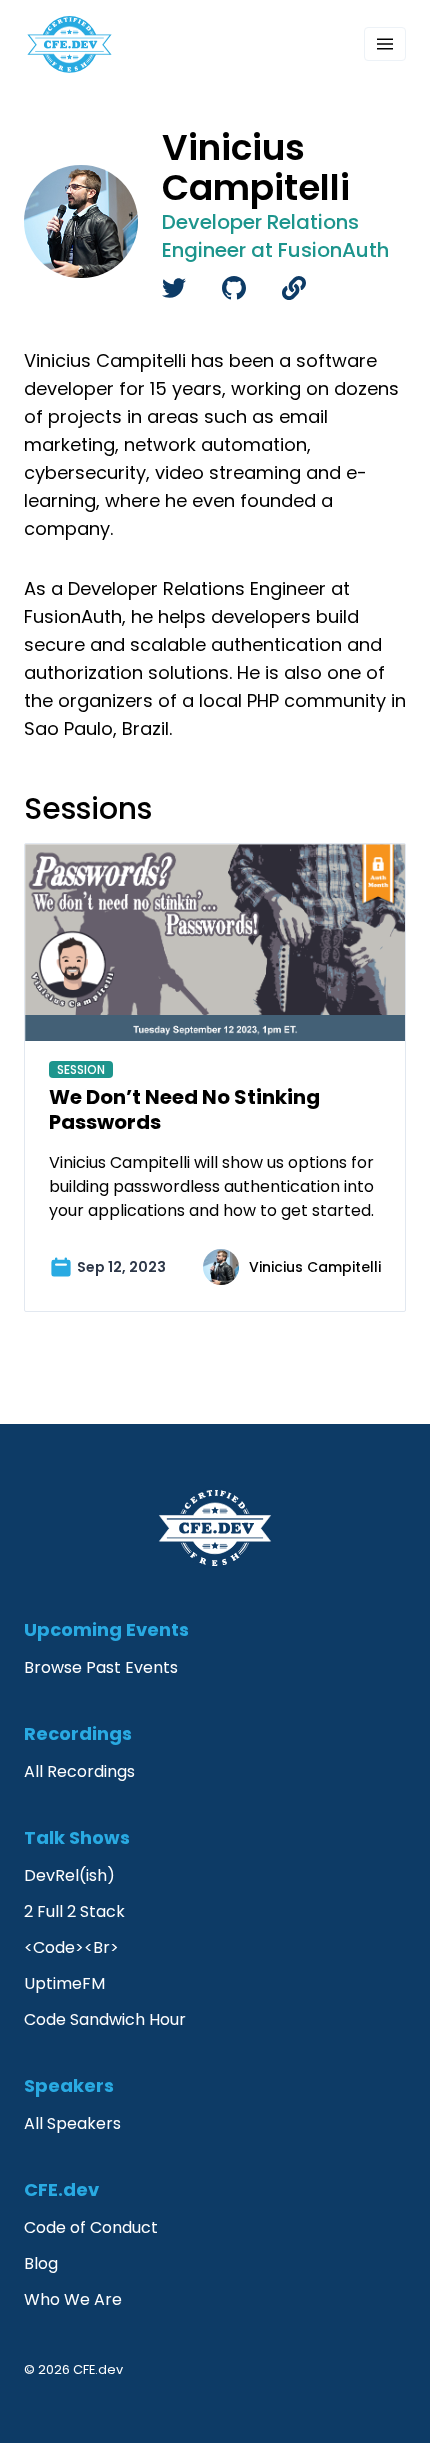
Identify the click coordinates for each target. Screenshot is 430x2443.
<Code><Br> (71, 1947)
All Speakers (72, 2123)
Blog (41, 2263)
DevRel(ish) (69, 1875)
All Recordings (79, 1771)
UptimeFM (64, 1983)
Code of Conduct (91, 2227)
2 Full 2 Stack (74, 1911)
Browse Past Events (101, 1667)
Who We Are (73, 2299)
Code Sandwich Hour (105, 2019)
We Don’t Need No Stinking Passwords (184, 1109)
